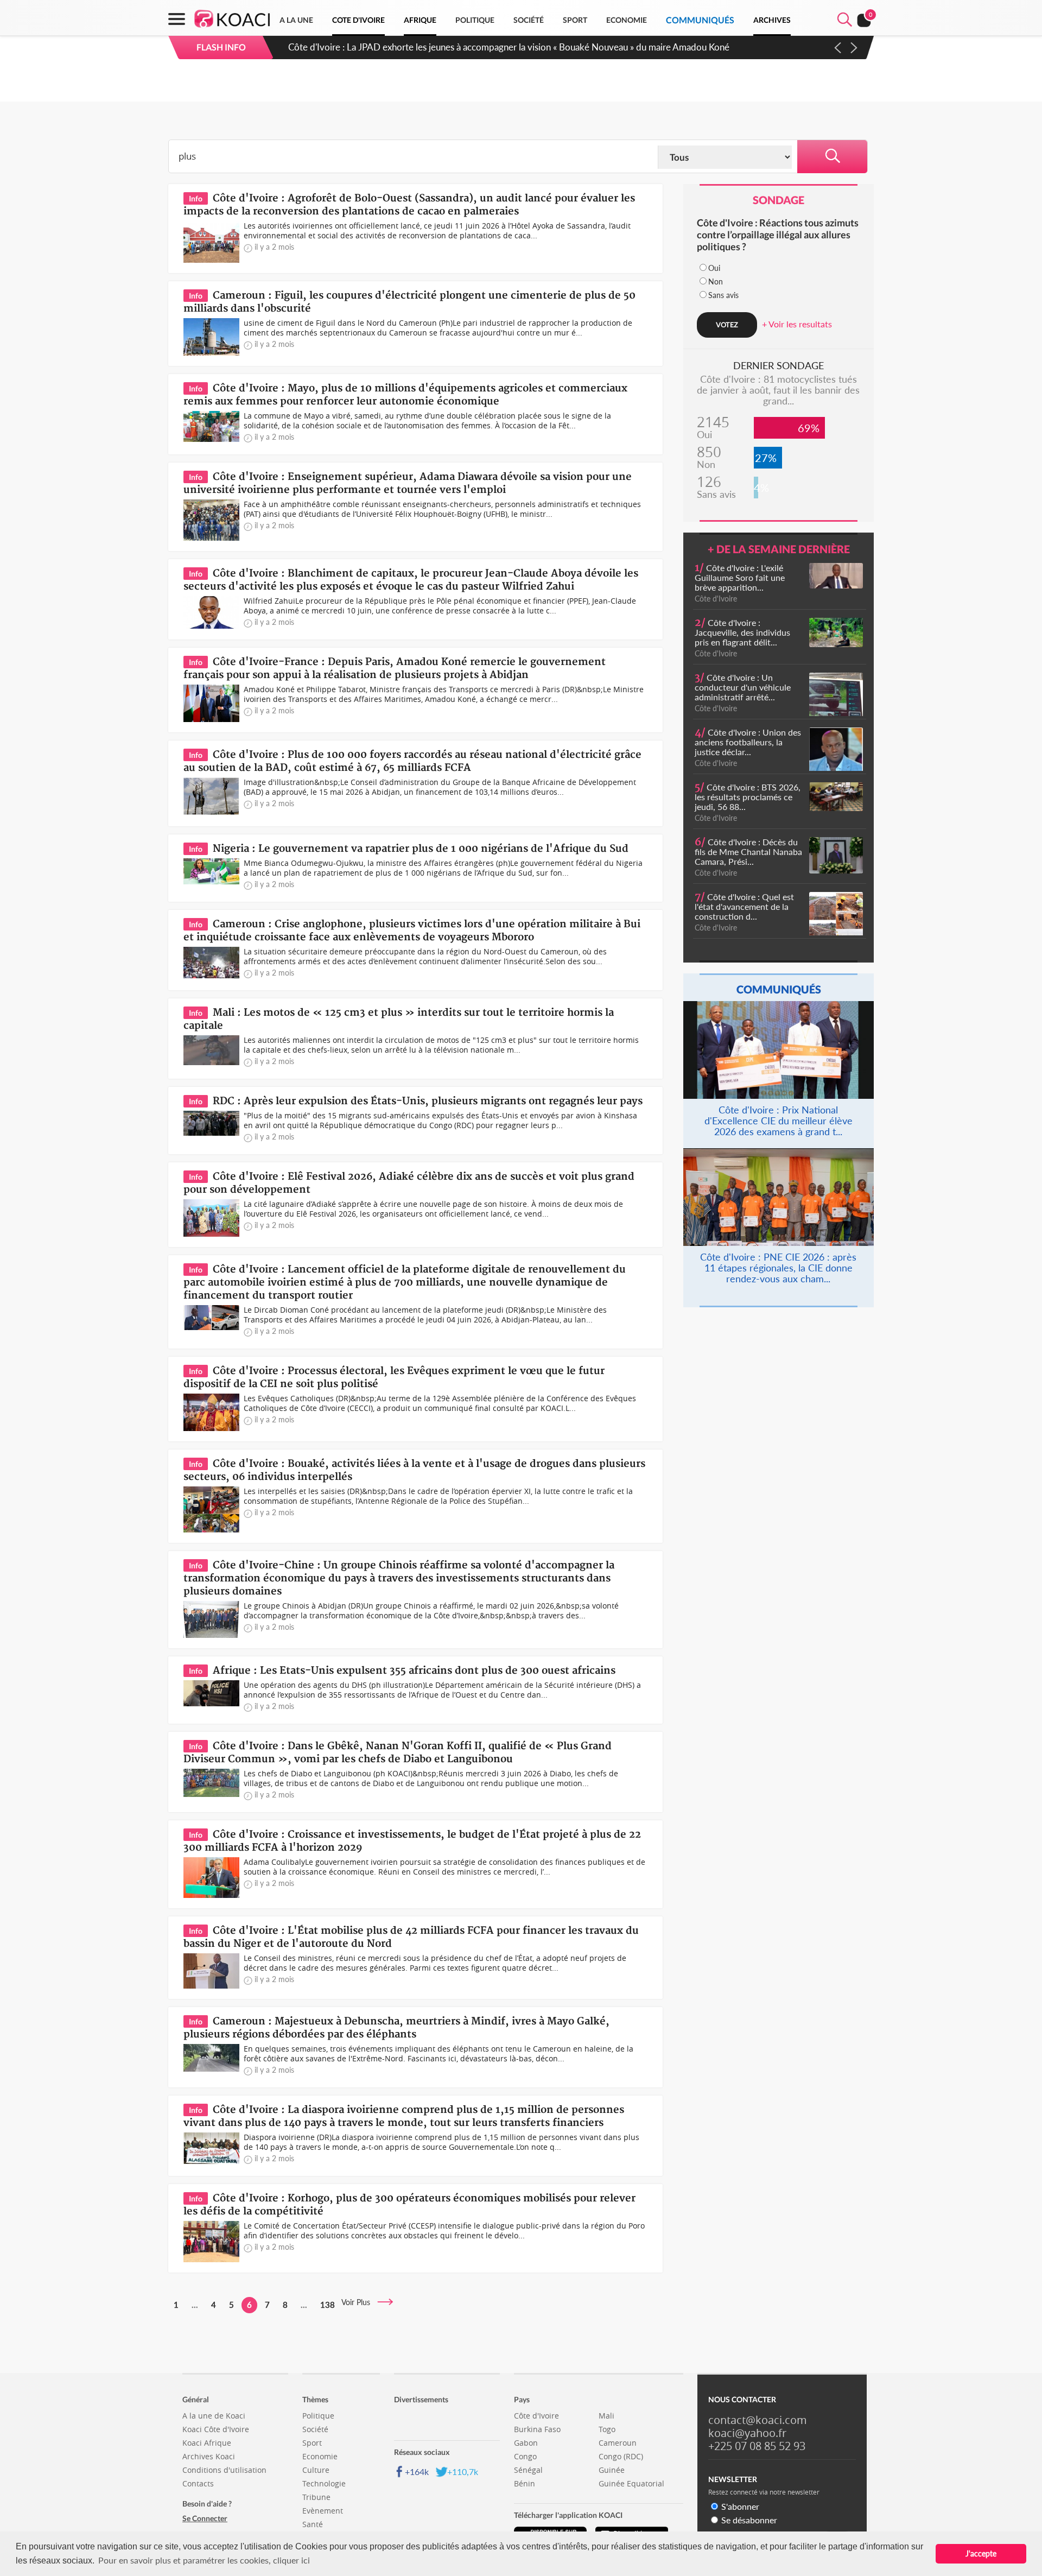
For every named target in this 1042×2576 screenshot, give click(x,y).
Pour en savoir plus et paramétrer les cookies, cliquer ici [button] (204, 2560)
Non (716, 281)
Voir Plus (359, 2302)
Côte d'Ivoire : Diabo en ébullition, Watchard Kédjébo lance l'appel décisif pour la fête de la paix (479, 47)
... (195, 2305)
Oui (714, 268)
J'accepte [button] (981, 2553)
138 (328, 2305)
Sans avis (723, 295)
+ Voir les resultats (797, 324)
